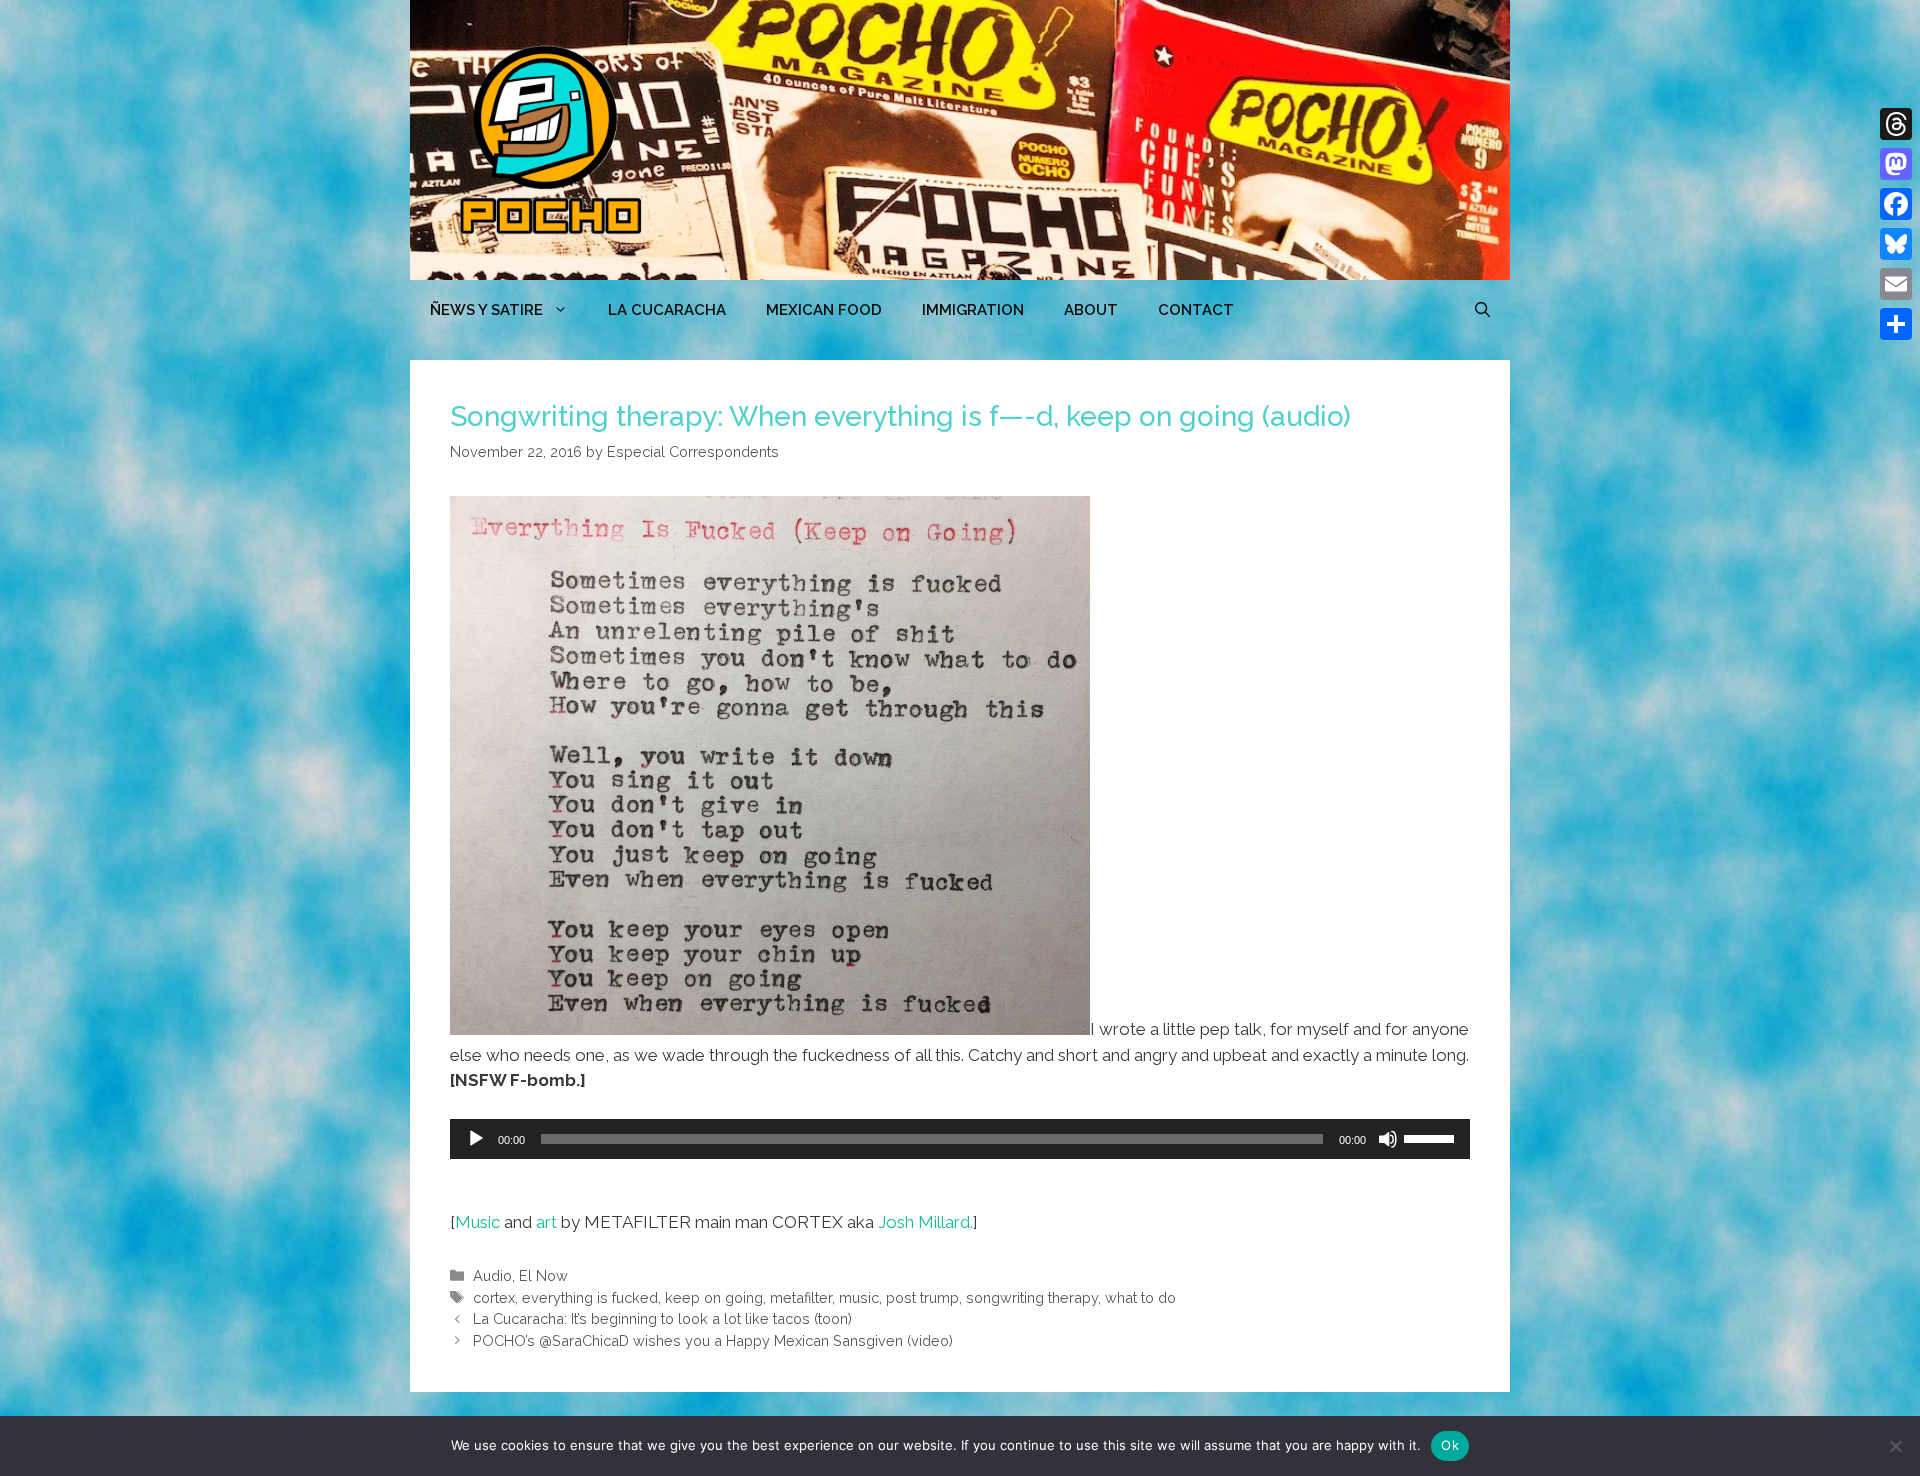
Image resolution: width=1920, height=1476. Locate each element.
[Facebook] (1896, 204)
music (859, 1297)
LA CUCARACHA (667, 310)
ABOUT (1091, 310)
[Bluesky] (1896, 244)
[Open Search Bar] (1482, 310)
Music (477, 1222)
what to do (1140, 1297)
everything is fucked (590, 1297)
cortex (494, 1297)
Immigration (973, 310)
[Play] (476, 1139)
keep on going (714, 1297)
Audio (492, 1275)
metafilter (801, 1297)
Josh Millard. (925, 1222)
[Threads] (1896, 124)
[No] (1895, 1446)
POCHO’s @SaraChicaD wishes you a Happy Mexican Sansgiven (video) (713, 1340)
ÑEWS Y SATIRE (486, 310)
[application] (960, 1139)
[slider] (1432, 1137)
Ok (1450, 1445)
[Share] (1896, 324)
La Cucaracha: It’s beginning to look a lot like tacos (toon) (662, 1318)
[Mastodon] (1896, 164)
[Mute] (1388, 1139)
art (546, 1222)
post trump (922, 1297)
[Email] (1896, 284)
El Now (543, 1275)
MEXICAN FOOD (824, 310)
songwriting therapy (1032, 1297)
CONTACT (1196, 310)
